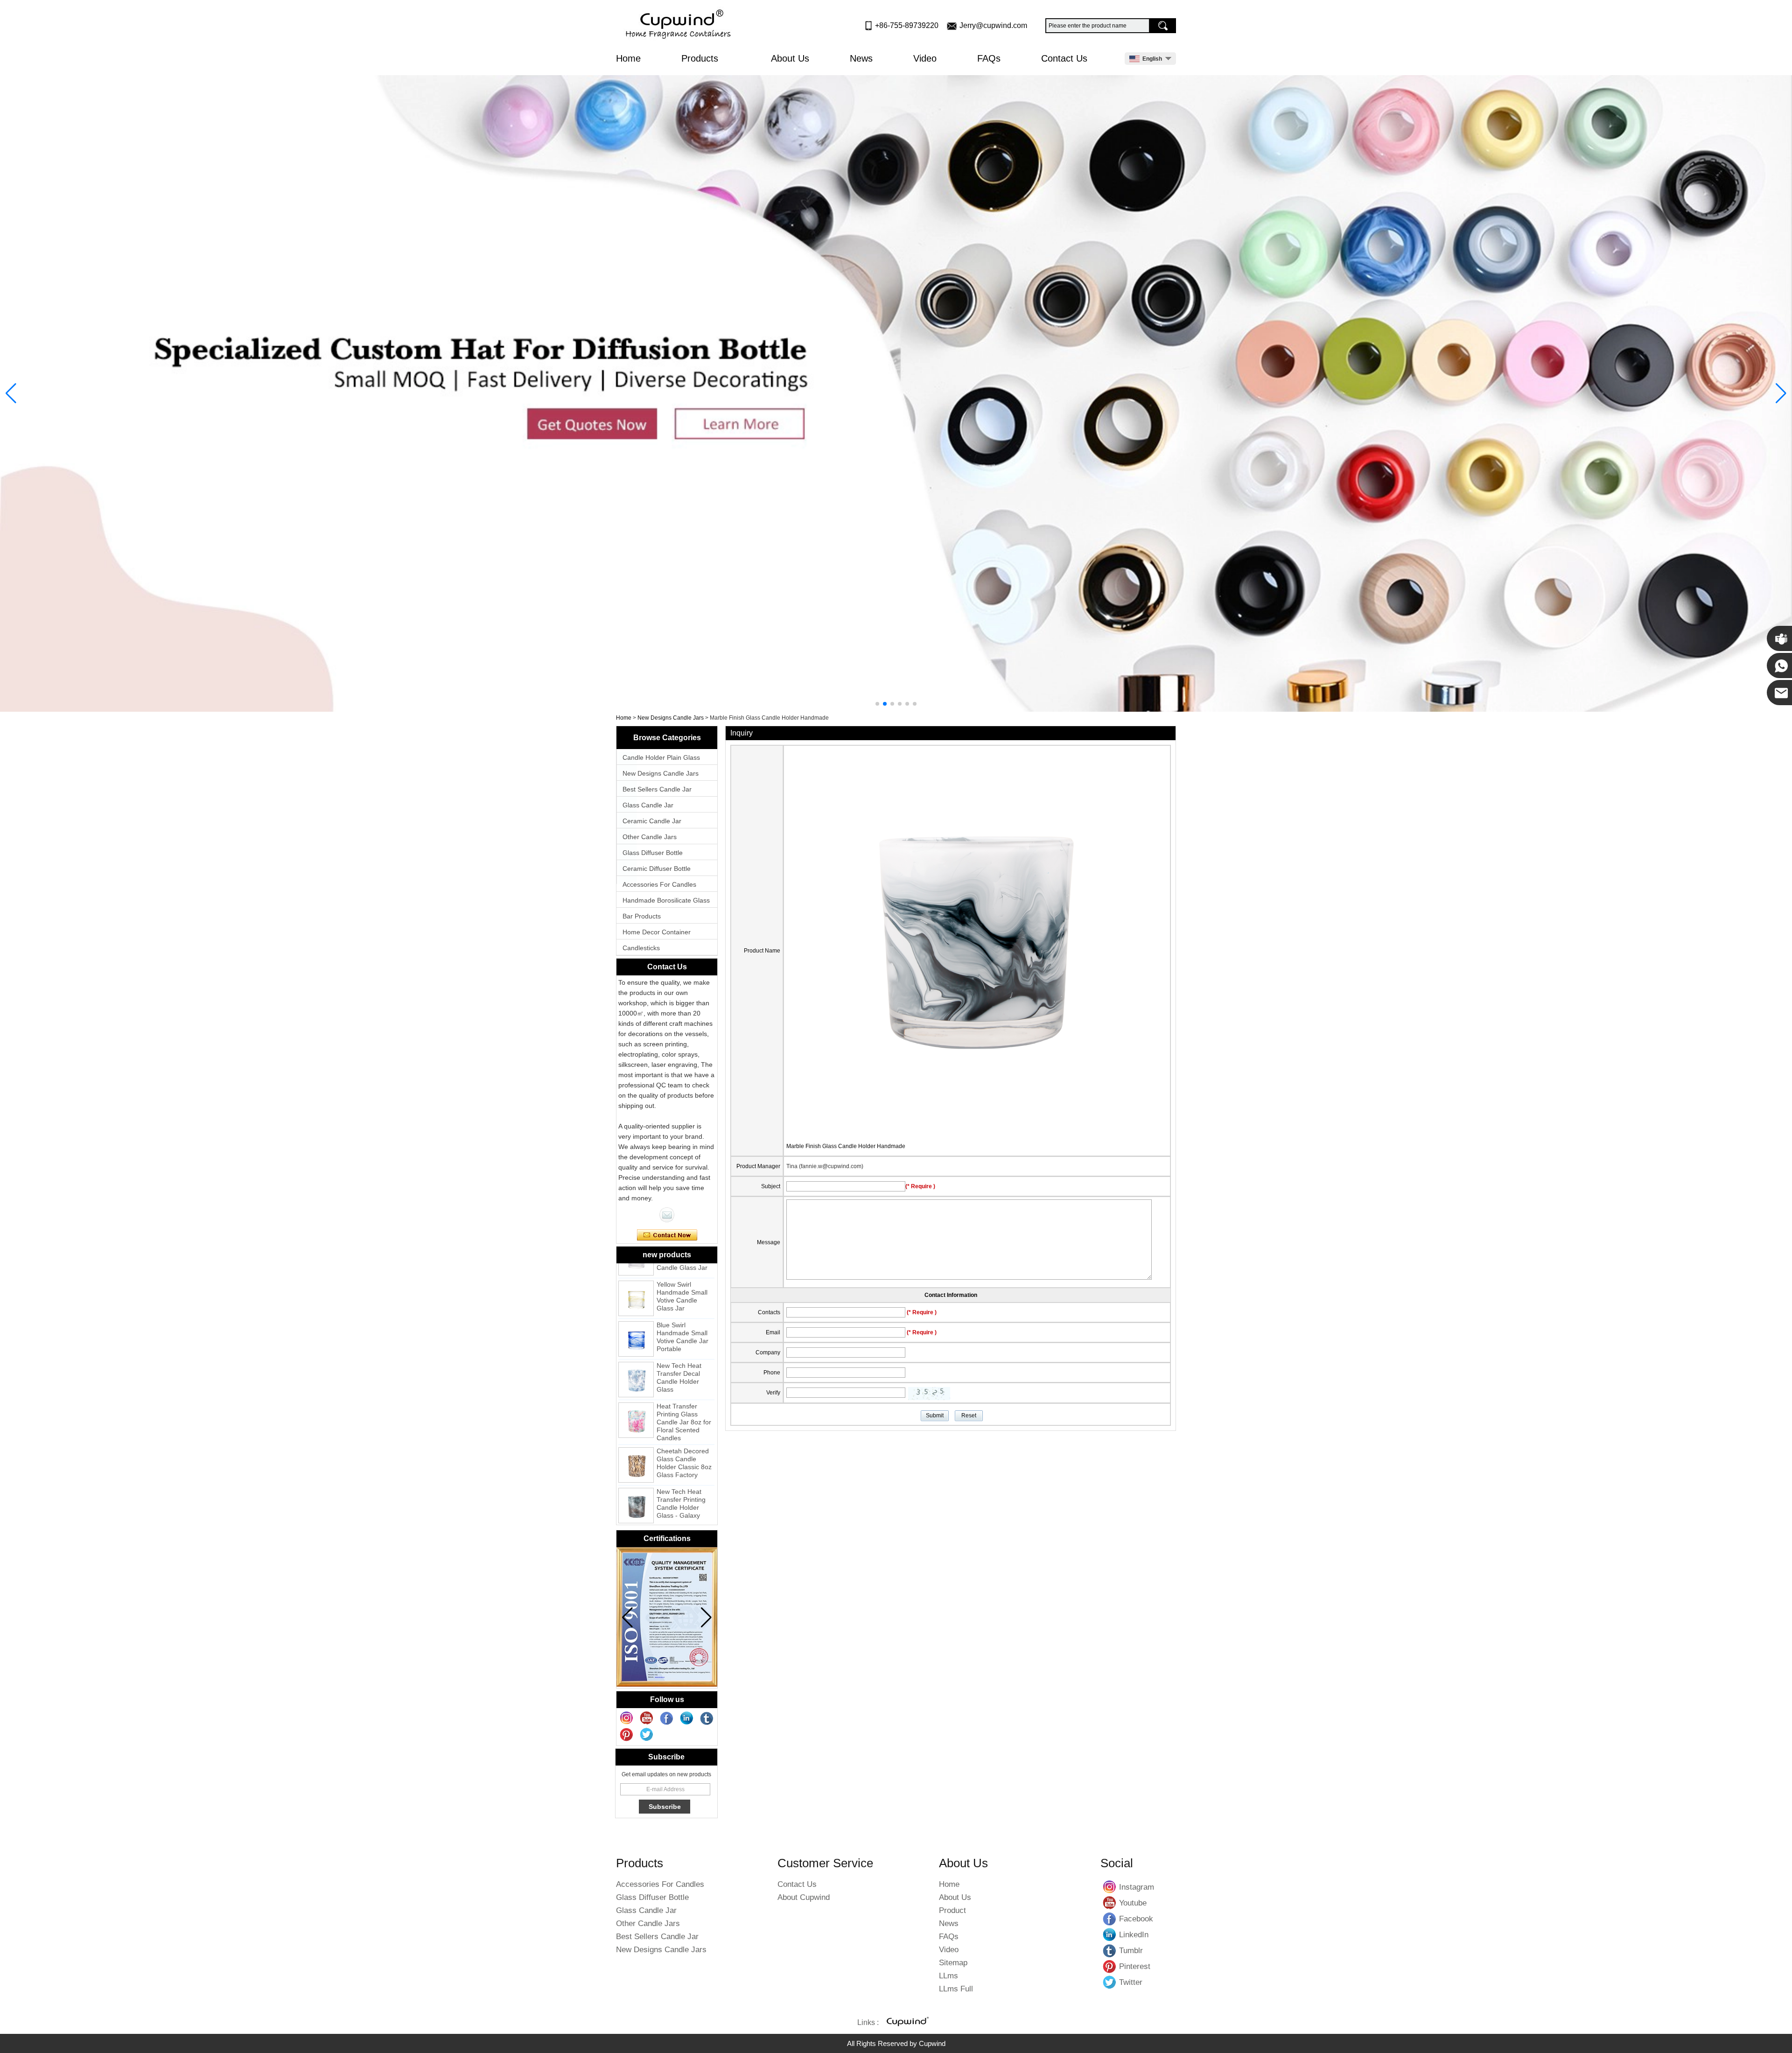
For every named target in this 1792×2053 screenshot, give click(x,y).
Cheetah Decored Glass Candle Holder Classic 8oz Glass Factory (684, 1415)
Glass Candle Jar (648, 805)
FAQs (989, 58)
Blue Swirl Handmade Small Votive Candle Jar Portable (682, 1289)
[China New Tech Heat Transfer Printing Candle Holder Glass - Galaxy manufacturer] (636, 1457)
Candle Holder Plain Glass (661, 757)
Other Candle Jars (650, 837)
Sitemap (953, 1963)
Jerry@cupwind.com (993, 25)
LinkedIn (1110, 1934)
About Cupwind (804, 1897)
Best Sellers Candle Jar (657, 789)
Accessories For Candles (659, 884)
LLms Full (956, 1989)
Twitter (1110, 1982)
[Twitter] (647, 1735)
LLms (948, 1976)
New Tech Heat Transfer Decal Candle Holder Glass (679, 1329)
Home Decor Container (657, 932)
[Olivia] (667, 1215)
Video (925, 58)
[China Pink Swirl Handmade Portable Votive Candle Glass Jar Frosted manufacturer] (636, 1498)
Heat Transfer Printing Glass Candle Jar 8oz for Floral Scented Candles (684, 1374)
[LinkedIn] (687, 1718)
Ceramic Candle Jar (652, 821)
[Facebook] (667, 1718)
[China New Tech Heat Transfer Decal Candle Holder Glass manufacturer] (636, 1331)
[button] (877, 704)
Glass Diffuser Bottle (653, 853)
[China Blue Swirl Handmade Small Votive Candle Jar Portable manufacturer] (636, 1291)
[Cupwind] (680, 25)
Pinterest (1110, 1966)
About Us (790, 58)
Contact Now (667, 1235)
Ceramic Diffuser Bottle (657, 869)
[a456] (896, 393)
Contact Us (1064, 58)
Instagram (1110, 1887)
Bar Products (642, 916)
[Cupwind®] (907, 2023)
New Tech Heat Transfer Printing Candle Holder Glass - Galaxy (681, 1455)
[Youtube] (647, 1718)
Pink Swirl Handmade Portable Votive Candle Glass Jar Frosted (682, 1500)
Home (628, 58)
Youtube (1110, 1903)
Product (952, 1910)
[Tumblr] (707, 1718)
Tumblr (1110, 1950)
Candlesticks (641, 948)
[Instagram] (627, 1718)
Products (701, 58)
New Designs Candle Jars (671, 718)
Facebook (1110, 1919)
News (861, 58)
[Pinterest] (627, 1735)
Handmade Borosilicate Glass (666, 900)
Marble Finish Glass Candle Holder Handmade (846, 1146)
